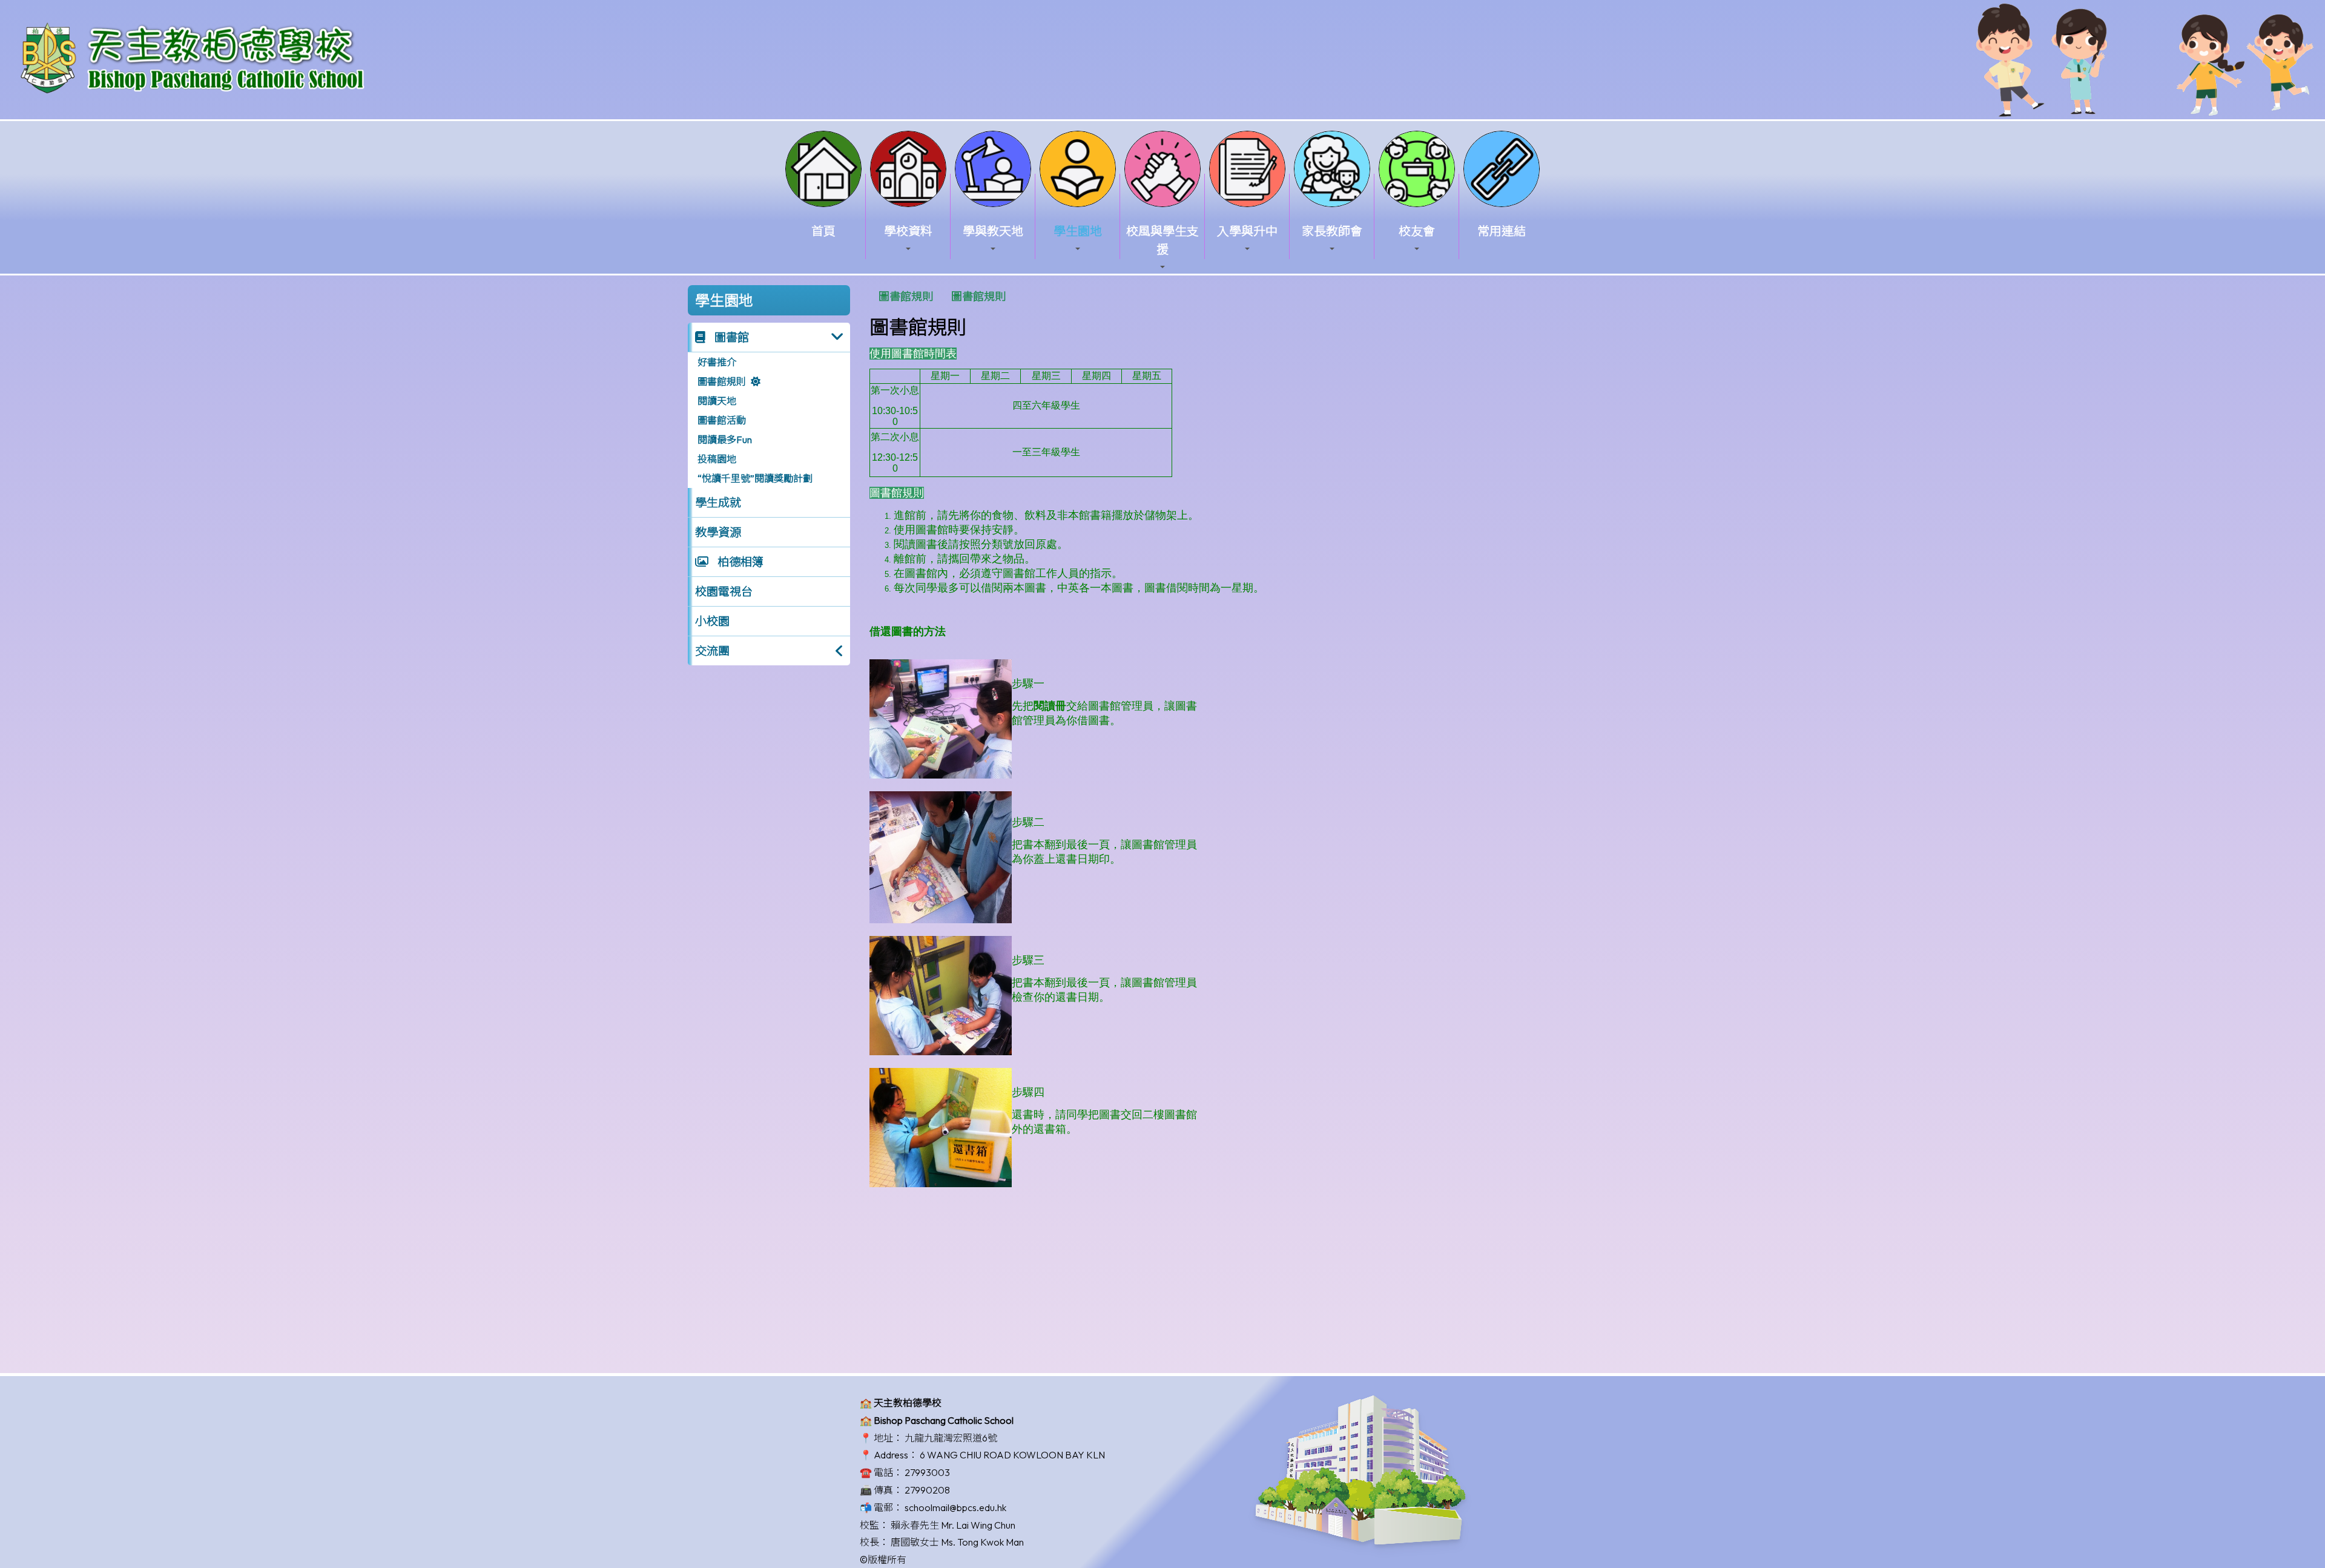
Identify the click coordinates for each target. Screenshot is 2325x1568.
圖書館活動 (722, 420)
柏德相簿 (739, 562)
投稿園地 (717, 459)
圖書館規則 (722, 381)
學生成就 (718, 502)
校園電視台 (724, 591)
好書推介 (717, 362)
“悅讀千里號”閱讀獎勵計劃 (755, 478)
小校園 (712, 621)
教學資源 (718, 532)
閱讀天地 (717, 401)
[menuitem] (906, 296)
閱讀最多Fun (725, 440)
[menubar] (942, 296)
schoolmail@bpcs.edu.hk (955, 1507)
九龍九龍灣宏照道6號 (951, 1438)
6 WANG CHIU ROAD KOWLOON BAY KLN (1012, 1455)
